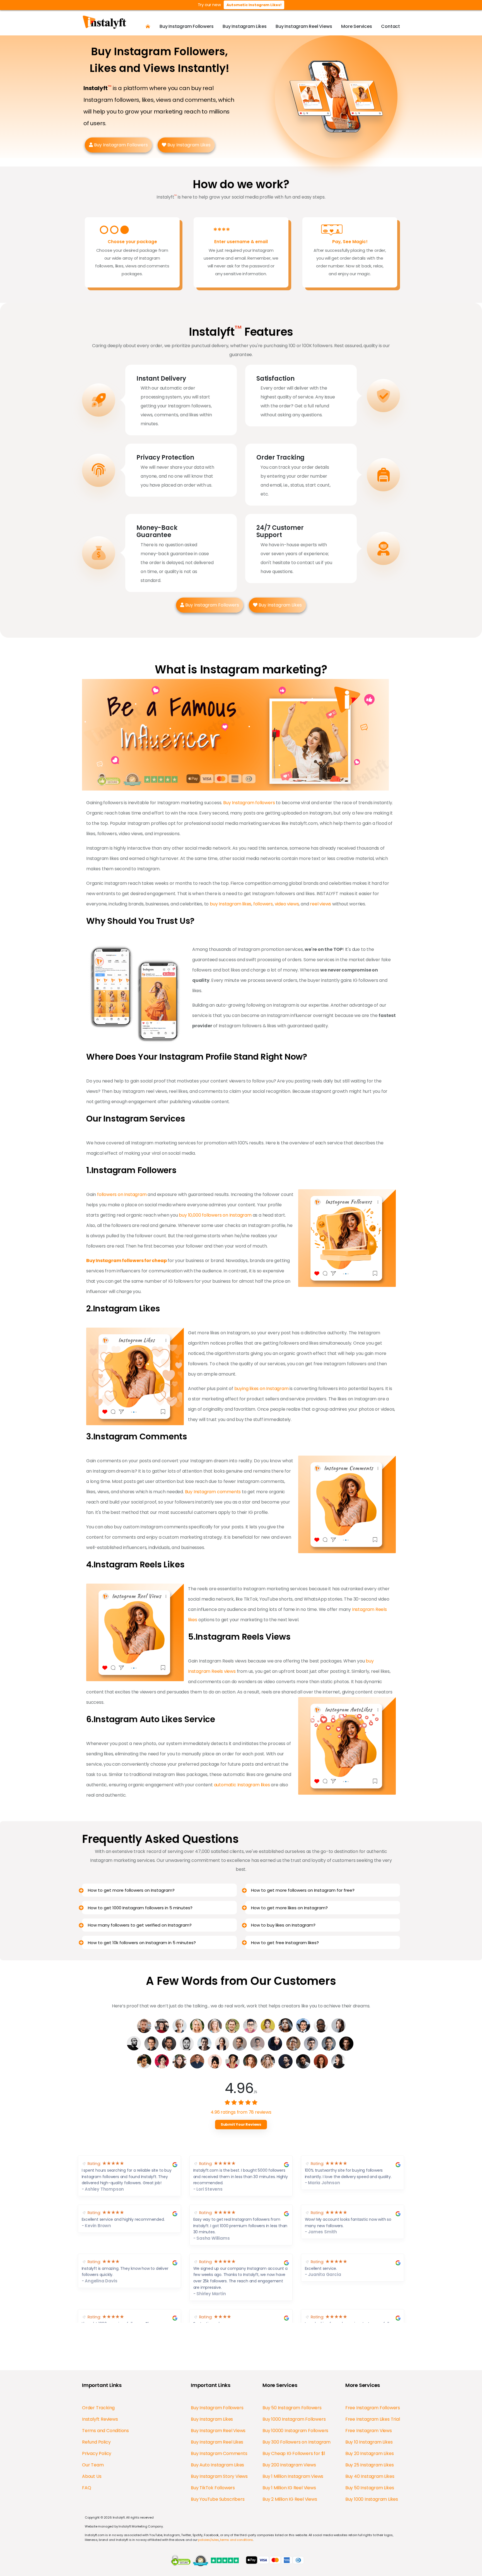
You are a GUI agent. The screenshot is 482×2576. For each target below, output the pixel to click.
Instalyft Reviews (100, 2419)
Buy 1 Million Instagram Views (293, 2476)
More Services (356, 26)
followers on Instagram (122, 1194)
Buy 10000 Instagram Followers (295, 2431)
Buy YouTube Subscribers (218, 2499)
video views (287, 904)
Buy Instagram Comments (219, 2453)
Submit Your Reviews (241, 2124)
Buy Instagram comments (213, 1492)
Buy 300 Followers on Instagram (297, 2442)
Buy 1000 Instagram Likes (372, 2499)
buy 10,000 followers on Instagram (215, 1215)
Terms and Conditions (105, 2431)
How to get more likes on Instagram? (289, 1908)
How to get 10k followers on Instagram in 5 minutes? (142, 1943)
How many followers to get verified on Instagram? (140, 1925)
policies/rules (208, 2540)
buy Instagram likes (231, 904)
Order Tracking (98, 2408)
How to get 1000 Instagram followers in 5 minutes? (140, 1908)
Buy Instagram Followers (186, 26)
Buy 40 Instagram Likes (370, 2476)
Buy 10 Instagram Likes (369, 2442)
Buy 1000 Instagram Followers (294, 2419)
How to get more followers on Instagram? (131, 1890)
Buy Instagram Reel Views (304, 26)
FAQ (86, 2488)
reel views (320, 904)
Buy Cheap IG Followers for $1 (294, 2453)
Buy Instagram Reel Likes (217, 2442)
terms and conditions (237, 2540)
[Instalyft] (107, 22)
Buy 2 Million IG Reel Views (290, 2499)
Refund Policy (96, 2442)
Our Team (93, 2465)
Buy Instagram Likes (244, 26)
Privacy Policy (97, 2453)
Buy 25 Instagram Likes (370, 2465)
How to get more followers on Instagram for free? (303, 1890)
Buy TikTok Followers (213, 2488)
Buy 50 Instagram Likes (370, 2488)
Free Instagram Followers (373, 2408)
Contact (391, 26)
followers (263, 904)
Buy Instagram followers (249, 803)
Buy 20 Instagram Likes (370, 2453)
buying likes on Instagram (262, 1389)
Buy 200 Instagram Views (289, 2465)
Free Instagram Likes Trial (373, 2419)
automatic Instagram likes (242, 1785)
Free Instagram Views (369, 2431)
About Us (92, 2476)
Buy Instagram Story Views (219, 2476)
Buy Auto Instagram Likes (217, 2465)
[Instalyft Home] (148, 26)
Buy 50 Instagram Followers (292, 2408)
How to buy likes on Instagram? (283, 1925)
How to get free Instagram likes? (285, 1943)
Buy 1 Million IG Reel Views (289, 2488)
